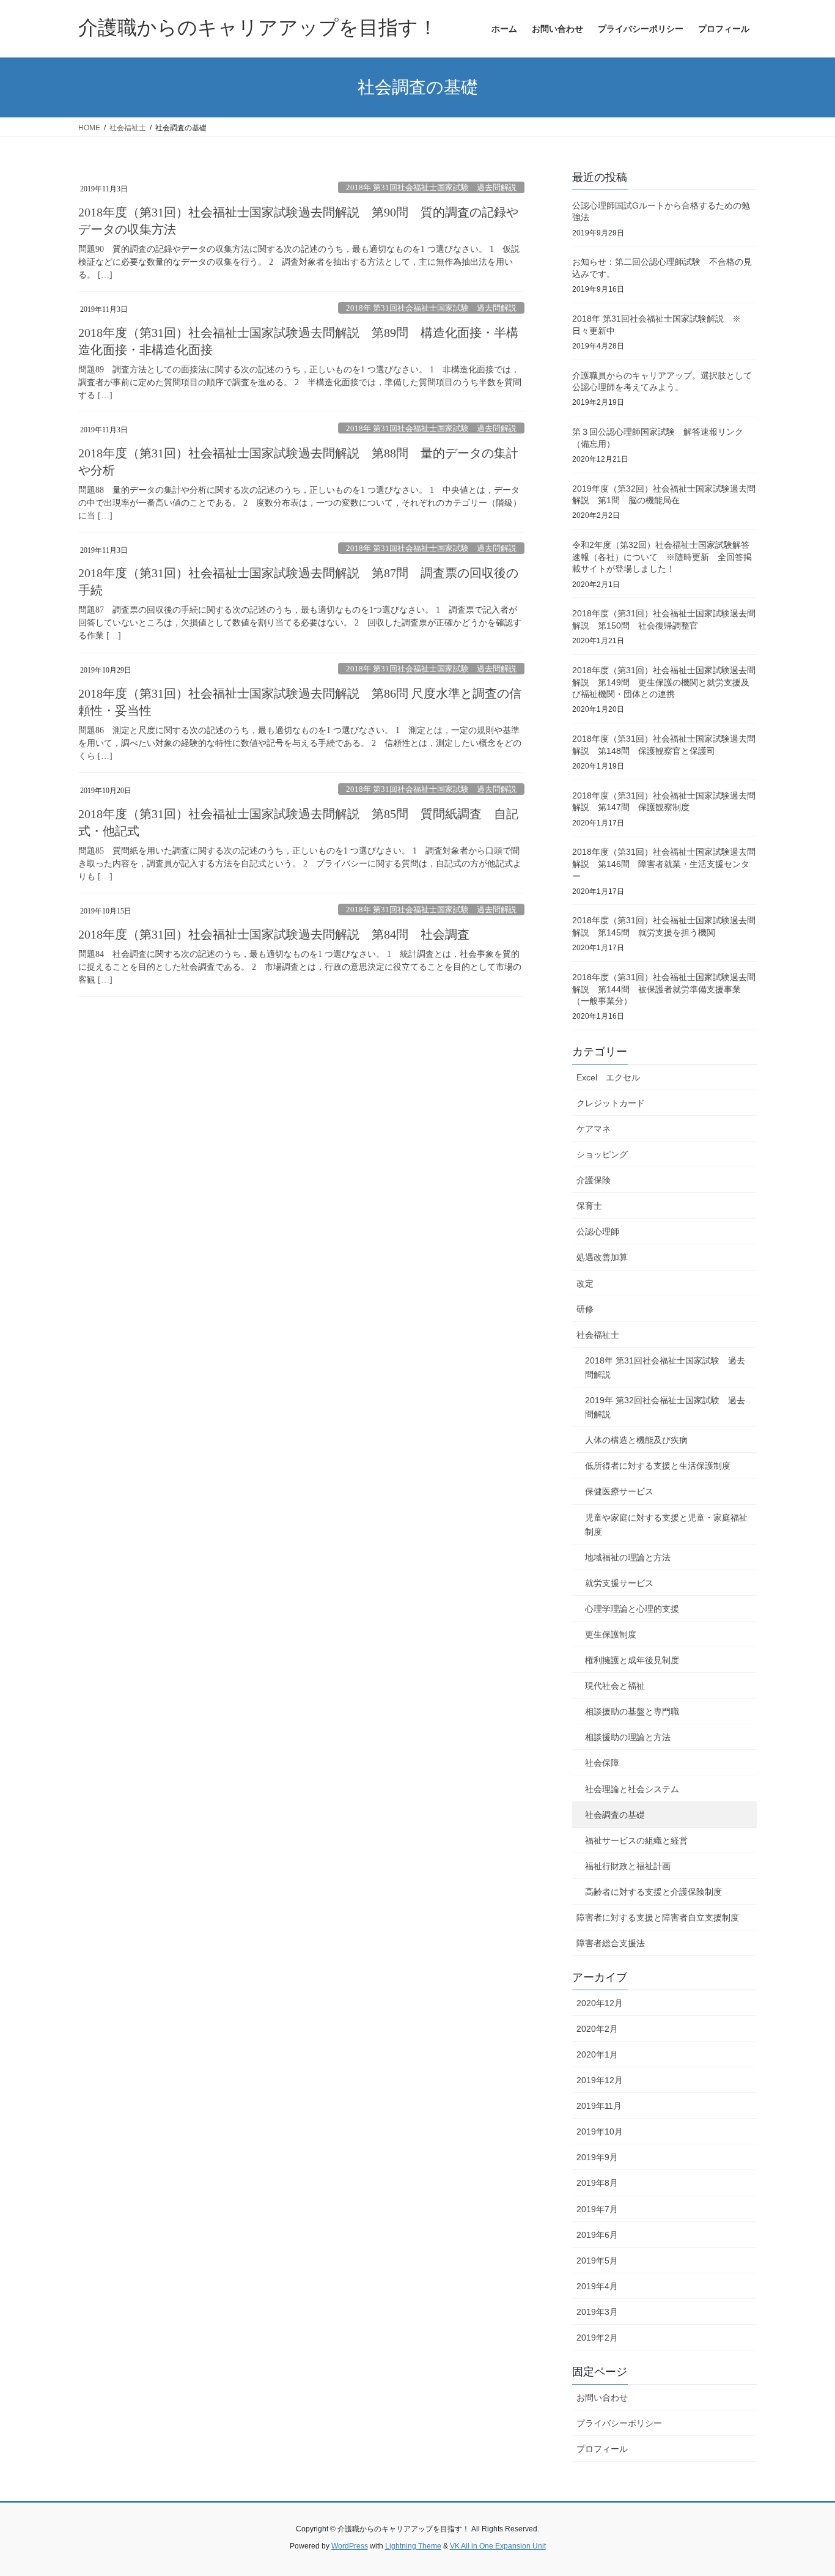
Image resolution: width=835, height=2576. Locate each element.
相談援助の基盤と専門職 (632, 1711)
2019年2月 (597, 2338)
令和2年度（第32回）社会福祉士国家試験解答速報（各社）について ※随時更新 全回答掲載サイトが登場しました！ (662, 557)
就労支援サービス (619, 1583)
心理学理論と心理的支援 (632, 1609)
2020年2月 (597, 2029)
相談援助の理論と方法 (628, 1737)
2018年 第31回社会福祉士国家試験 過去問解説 (431, 188)
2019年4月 (597, 2286)
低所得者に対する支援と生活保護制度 (658, 1466)
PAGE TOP (804, 2488)
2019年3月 (597, 2312)
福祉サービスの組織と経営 (636, 1840)
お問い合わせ (602, 2397)
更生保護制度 (611, 1634)
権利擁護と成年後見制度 (632, 1660)
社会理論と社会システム (632, 1789)
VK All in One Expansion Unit (498, 2546)
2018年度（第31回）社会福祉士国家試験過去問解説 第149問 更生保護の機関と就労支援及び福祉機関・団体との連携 (664, 682)
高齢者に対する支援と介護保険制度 (653, 1892)
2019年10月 (600, 2131)
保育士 (589, 1206)
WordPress (350, 2546)
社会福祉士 (598, 1335)
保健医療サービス (619, 1491)
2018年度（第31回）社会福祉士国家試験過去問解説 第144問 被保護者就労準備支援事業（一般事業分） (664, 989)
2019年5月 (597, 2260)
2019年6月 (597, 2235)
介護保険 (594, 1180)
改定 (585, 1283)
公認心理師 (598, 1231)
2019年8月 (597, 2183)
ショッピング (602, 1154)
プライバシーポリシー (619, 2423)
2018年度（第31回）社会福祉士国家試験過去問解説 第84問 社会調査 (274, 934)
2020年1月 (597, 2054)
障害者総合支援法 (611, 1943)
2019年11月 (599, 2106)
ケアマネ (594, 1129)
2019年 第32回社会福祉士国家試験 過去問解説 (665, 1407)
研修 (585, 1309)
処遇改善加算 (602, 1257)
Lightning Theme (413, 2546)
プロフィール (602, 2449)
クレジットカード (611, 1103)
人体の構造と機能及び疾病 (636, 1440)
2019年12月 (600, 2080)
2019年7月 (597, 2209)
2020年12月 (600, 2003)
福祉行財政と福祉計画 (628, 1866)
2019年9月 (597, 2157)
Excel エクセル (608, 1077)
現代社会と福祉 (615, 1686)
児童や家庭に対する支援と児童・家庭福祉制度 (666, 1525)
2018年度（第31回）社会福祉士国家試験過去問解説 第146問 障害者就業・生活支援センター (664, 864)
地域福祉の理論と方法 (628, 1557)
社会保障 (602, 1763)
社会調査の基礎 (615, 1815)
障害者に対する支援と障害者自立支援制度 (658, 1917)
